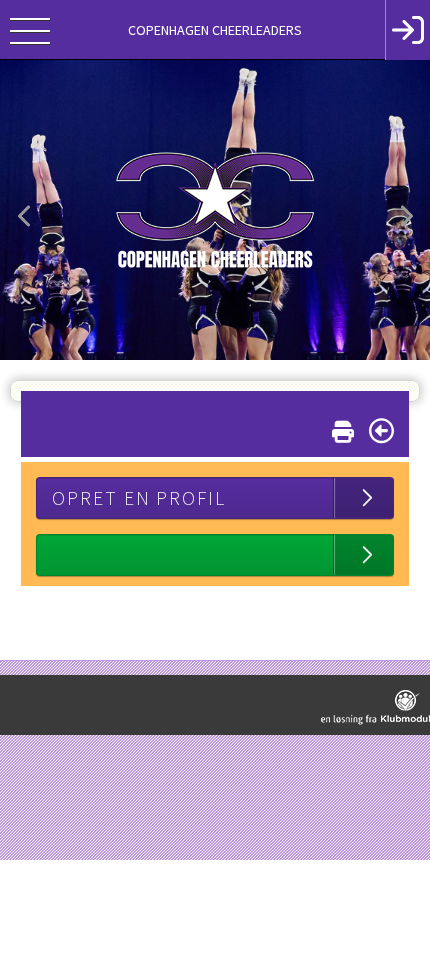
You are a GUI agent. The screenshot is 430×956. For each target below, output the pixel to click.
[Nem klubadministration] (375, 707)
